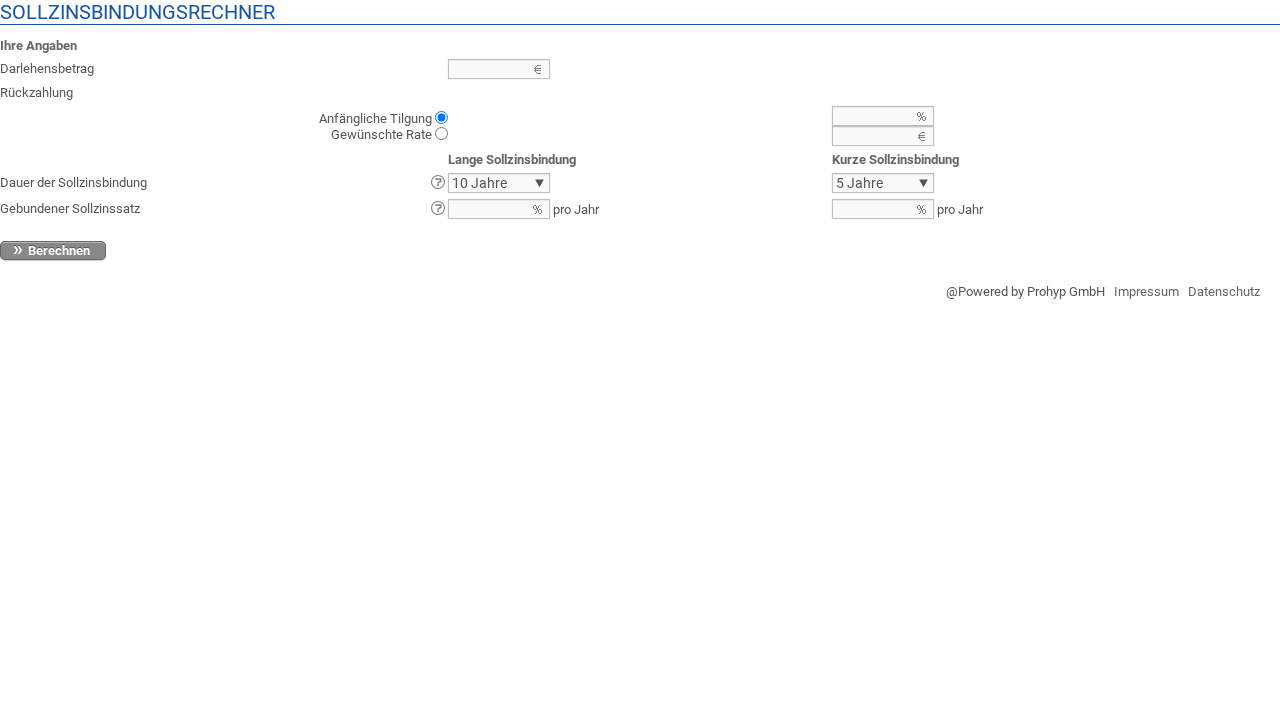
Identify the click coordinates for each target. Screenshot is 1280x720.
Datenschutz (1224, 291)
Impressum (1146, 291)
